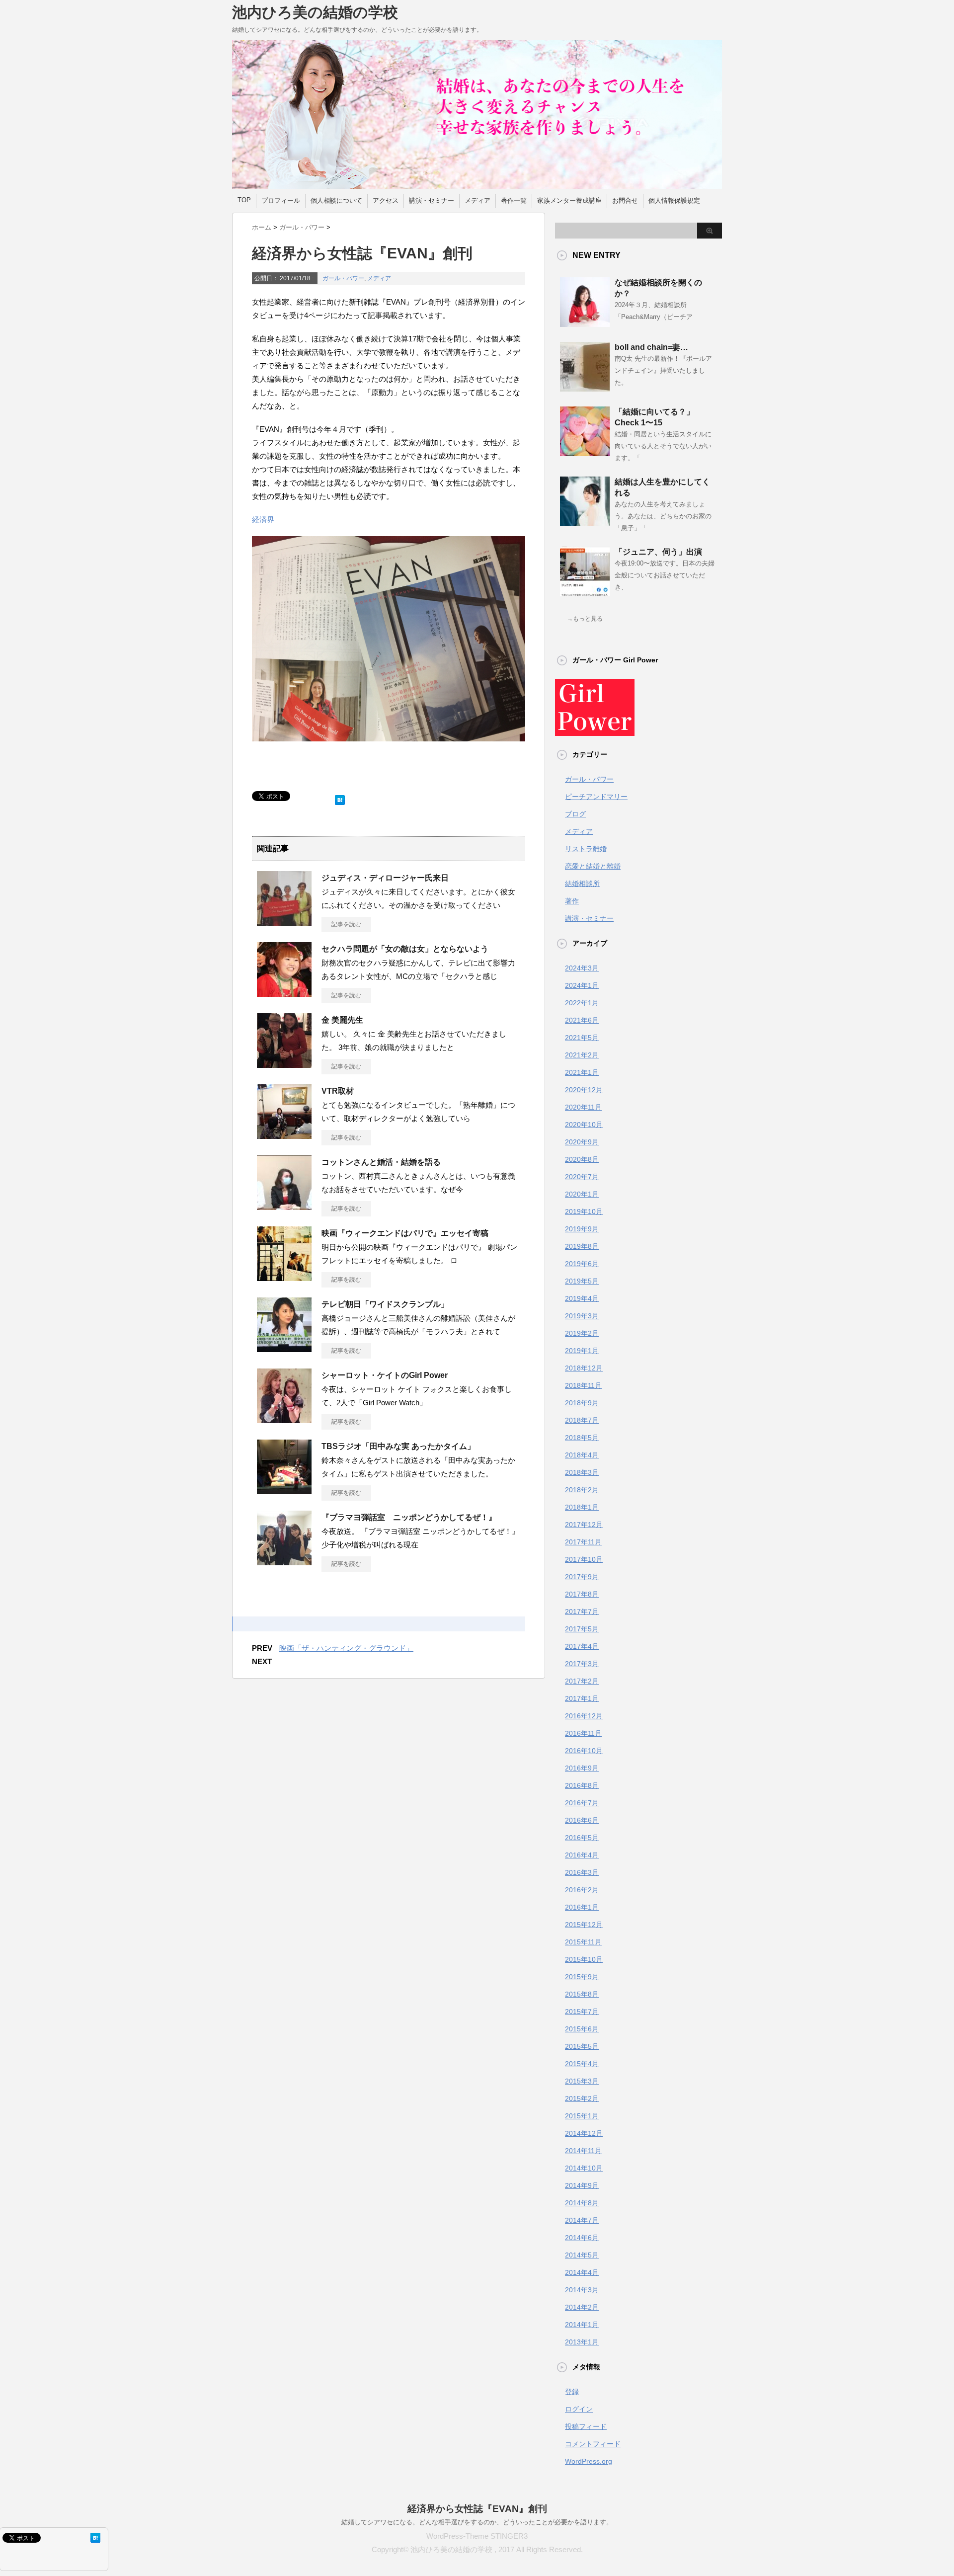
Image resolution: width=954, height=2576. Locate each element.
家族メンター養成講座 (569, 201)
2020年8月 (582, 1159)
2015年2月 (582, 2098)
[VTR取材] (284, 1135)
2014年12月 (584, 2133)
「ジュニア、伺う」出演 (658, 552)
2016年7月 (582, 1803)
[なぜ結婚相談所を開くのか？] (585, 323)
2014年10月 (584, 2168)
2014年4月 (582, 2272)
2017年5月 (582, 1629)
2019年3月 (582, 1316)
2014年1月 (582, 2325)
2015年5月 (582, 2046)
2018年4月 (582, 1455)
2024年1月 (582, 985)
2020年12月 (584, 1090)
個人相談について (336, 201)
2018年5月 (582, 1438)
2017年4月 (582, 1646)
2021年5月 (582, 1038)
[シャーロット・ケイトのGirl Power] (284, 1419)
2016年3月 (582, 1872)
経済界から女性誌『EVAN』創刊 (477, 2509)
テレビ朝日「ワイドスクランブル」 (385, 1304)
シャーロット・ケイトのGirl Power (385, 1375)
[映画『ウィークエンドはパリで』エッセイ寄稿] (284, 1277)
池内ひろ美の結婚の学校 (315, 12)
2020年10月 (584, 1125)
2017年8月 (582, 1594)
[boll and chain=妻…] (585, 388)
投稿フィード (586, 2426)
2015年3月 (582, 2081)
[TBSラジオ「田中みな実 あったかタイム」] (284, 1490)
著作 (572, 901)
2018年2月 (582, 1490)
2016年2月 (582, 1890)
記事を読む (346, 924)
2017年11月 (583, 1542)
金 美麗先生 (342, 1020)
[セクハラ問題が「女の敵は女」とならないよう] (284, 993)
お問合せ (625, 201)
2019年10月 (584, 1211)
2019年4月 (582, 1298)
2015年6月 (582, 2029)
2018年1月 (582, 1507)
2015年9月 (582, 1977)
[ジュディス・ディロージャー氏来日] (284, 922)
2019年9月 (582, 1229)
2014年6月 (582, 2238)
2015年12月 (584, 1925)
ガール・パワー (343, 278)
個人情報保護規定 (674, 201)
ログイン (579, 2409)
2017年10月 (584, 1559)
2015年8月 (582, 1994)
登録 (572, 2392)
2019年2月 (582, 1333)
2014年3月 (582, 2290)
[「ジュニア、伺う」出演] (585, 592)
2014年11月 (583, 2151)
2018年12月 (584, 1368)
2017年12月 (584, 1525)
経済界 (263, 520)
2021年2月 (582, 1055)
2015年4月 (582, 2064)
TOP (244, 200)
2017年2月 (582, 1681)
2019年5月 (582, 1281)
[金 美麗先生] (284, 1064)
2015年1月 (582, 2116)
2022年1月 (582, 1003)
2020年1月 (582, 1194)
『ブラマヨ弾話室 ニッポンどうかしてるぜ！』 (409, 1517)
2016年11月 (583, 1733)
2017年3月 (582, 1664)
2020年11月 (583, 1107)
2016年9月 (582, 1768)
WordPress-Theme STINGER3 (477, 2536)
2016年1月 (582, 1907)
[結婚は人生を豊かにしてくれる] (585, 522)
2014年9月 (582, 2185)
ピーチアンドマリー (596, 797)
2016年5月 (582, 1838)
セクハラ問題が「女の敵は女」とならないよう (405, 949)
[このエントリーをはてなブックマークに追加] (340, 798)
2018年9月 (582, 1403)
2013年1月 (582, 2342)
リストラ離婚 (586, 849)
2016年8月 (582, 1785)
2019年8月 (582, 1246)
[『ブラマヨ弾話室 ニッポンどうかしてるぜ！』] (284, 1561)
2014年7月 (582, 2220)
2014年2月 (582, 2307)
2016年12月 (584, 1716)
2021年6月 (582, 1020)
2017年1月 (582, 1698)
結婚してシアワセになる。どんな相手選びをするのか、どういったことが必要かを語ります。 (477, 2522)
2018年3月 (582, 1472)
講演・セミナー (432, 201)
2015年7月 (582, 2012)
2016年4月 (582, 1855)
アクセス (386, 201)
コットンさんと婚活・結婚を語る (382, 1162)
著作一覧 (514, 201)
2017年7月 (582, 1611)
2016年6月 (582, 1820)
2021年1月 (582, 1072)
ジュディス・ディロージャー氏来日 (385, 878)
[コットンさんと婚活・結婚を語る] (284, 1206)
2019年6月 (582, 1264)
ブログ (575, 814)
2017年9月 (582, 1577)
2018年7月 (582, 1420)
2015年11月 (583, 1942)
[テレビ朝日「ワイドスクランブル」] (284, 1348)
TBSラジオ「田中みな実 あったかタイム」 (398, 1446)
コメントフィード (593, 2444)
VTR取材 (338, 1091)
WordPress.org (589, 2461)
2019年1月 (582, 1351)
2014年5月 (582, 2255)
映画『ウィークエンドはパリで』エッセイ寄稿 (405, 1233)
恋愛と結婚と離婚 (593, 866)
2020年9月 (582, 1142)
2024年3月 (582, 968)
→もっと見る (585, 619)
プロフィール (281, 201)
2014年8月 (582, 2203)
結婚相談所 (582, 884)
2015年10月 (584, 1959)
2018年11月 (583, 1385)
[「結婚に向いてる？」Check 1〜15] (585, 452)
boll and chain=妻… (651, 347)
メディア (477, 201)
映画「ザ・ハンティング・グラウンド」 (346, 1648)
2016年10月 (584, 1751)
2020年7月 (582, 1177)
